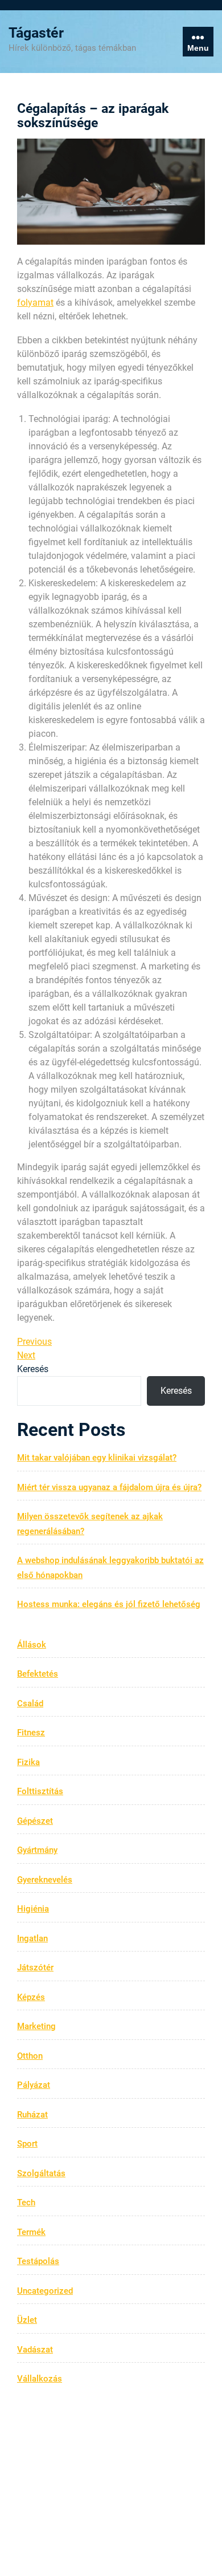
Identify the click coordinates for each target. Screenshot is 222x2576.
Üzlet (27, 2320)
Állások (32, 1645)
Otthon (30, 2056)
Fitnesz (31, 1733)
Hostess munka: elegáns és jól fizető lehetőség (109, 1604)
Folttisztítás (40, 1791)
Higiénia (33, 1909)
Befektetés (38, 1674)
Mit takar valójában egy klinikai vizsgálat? (97, 1458)
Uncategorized (45, 2291)
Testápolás (38, 2261)
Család (30, 1703)
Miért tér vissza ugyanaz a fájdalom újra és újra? (109, 1487)
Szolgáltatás (41, 2173)
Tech (26, 2202)
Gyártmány (37, 1850)
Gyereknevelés (45, 1880)
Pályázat (34, 2085)
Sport (27, 2144)
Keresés (33, 1369)
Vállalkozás (40, 2379)
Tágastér (36, 33)
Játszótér (35, 1968)
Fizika (28, 1762)
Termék (31, 2232)
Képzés (31, 1997)
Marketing (36, 2026)
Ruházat (32, 2115)
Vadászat (35, 2350)
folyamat (35, 303)
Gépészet (35, 1821)
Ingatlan (32, 1938)
